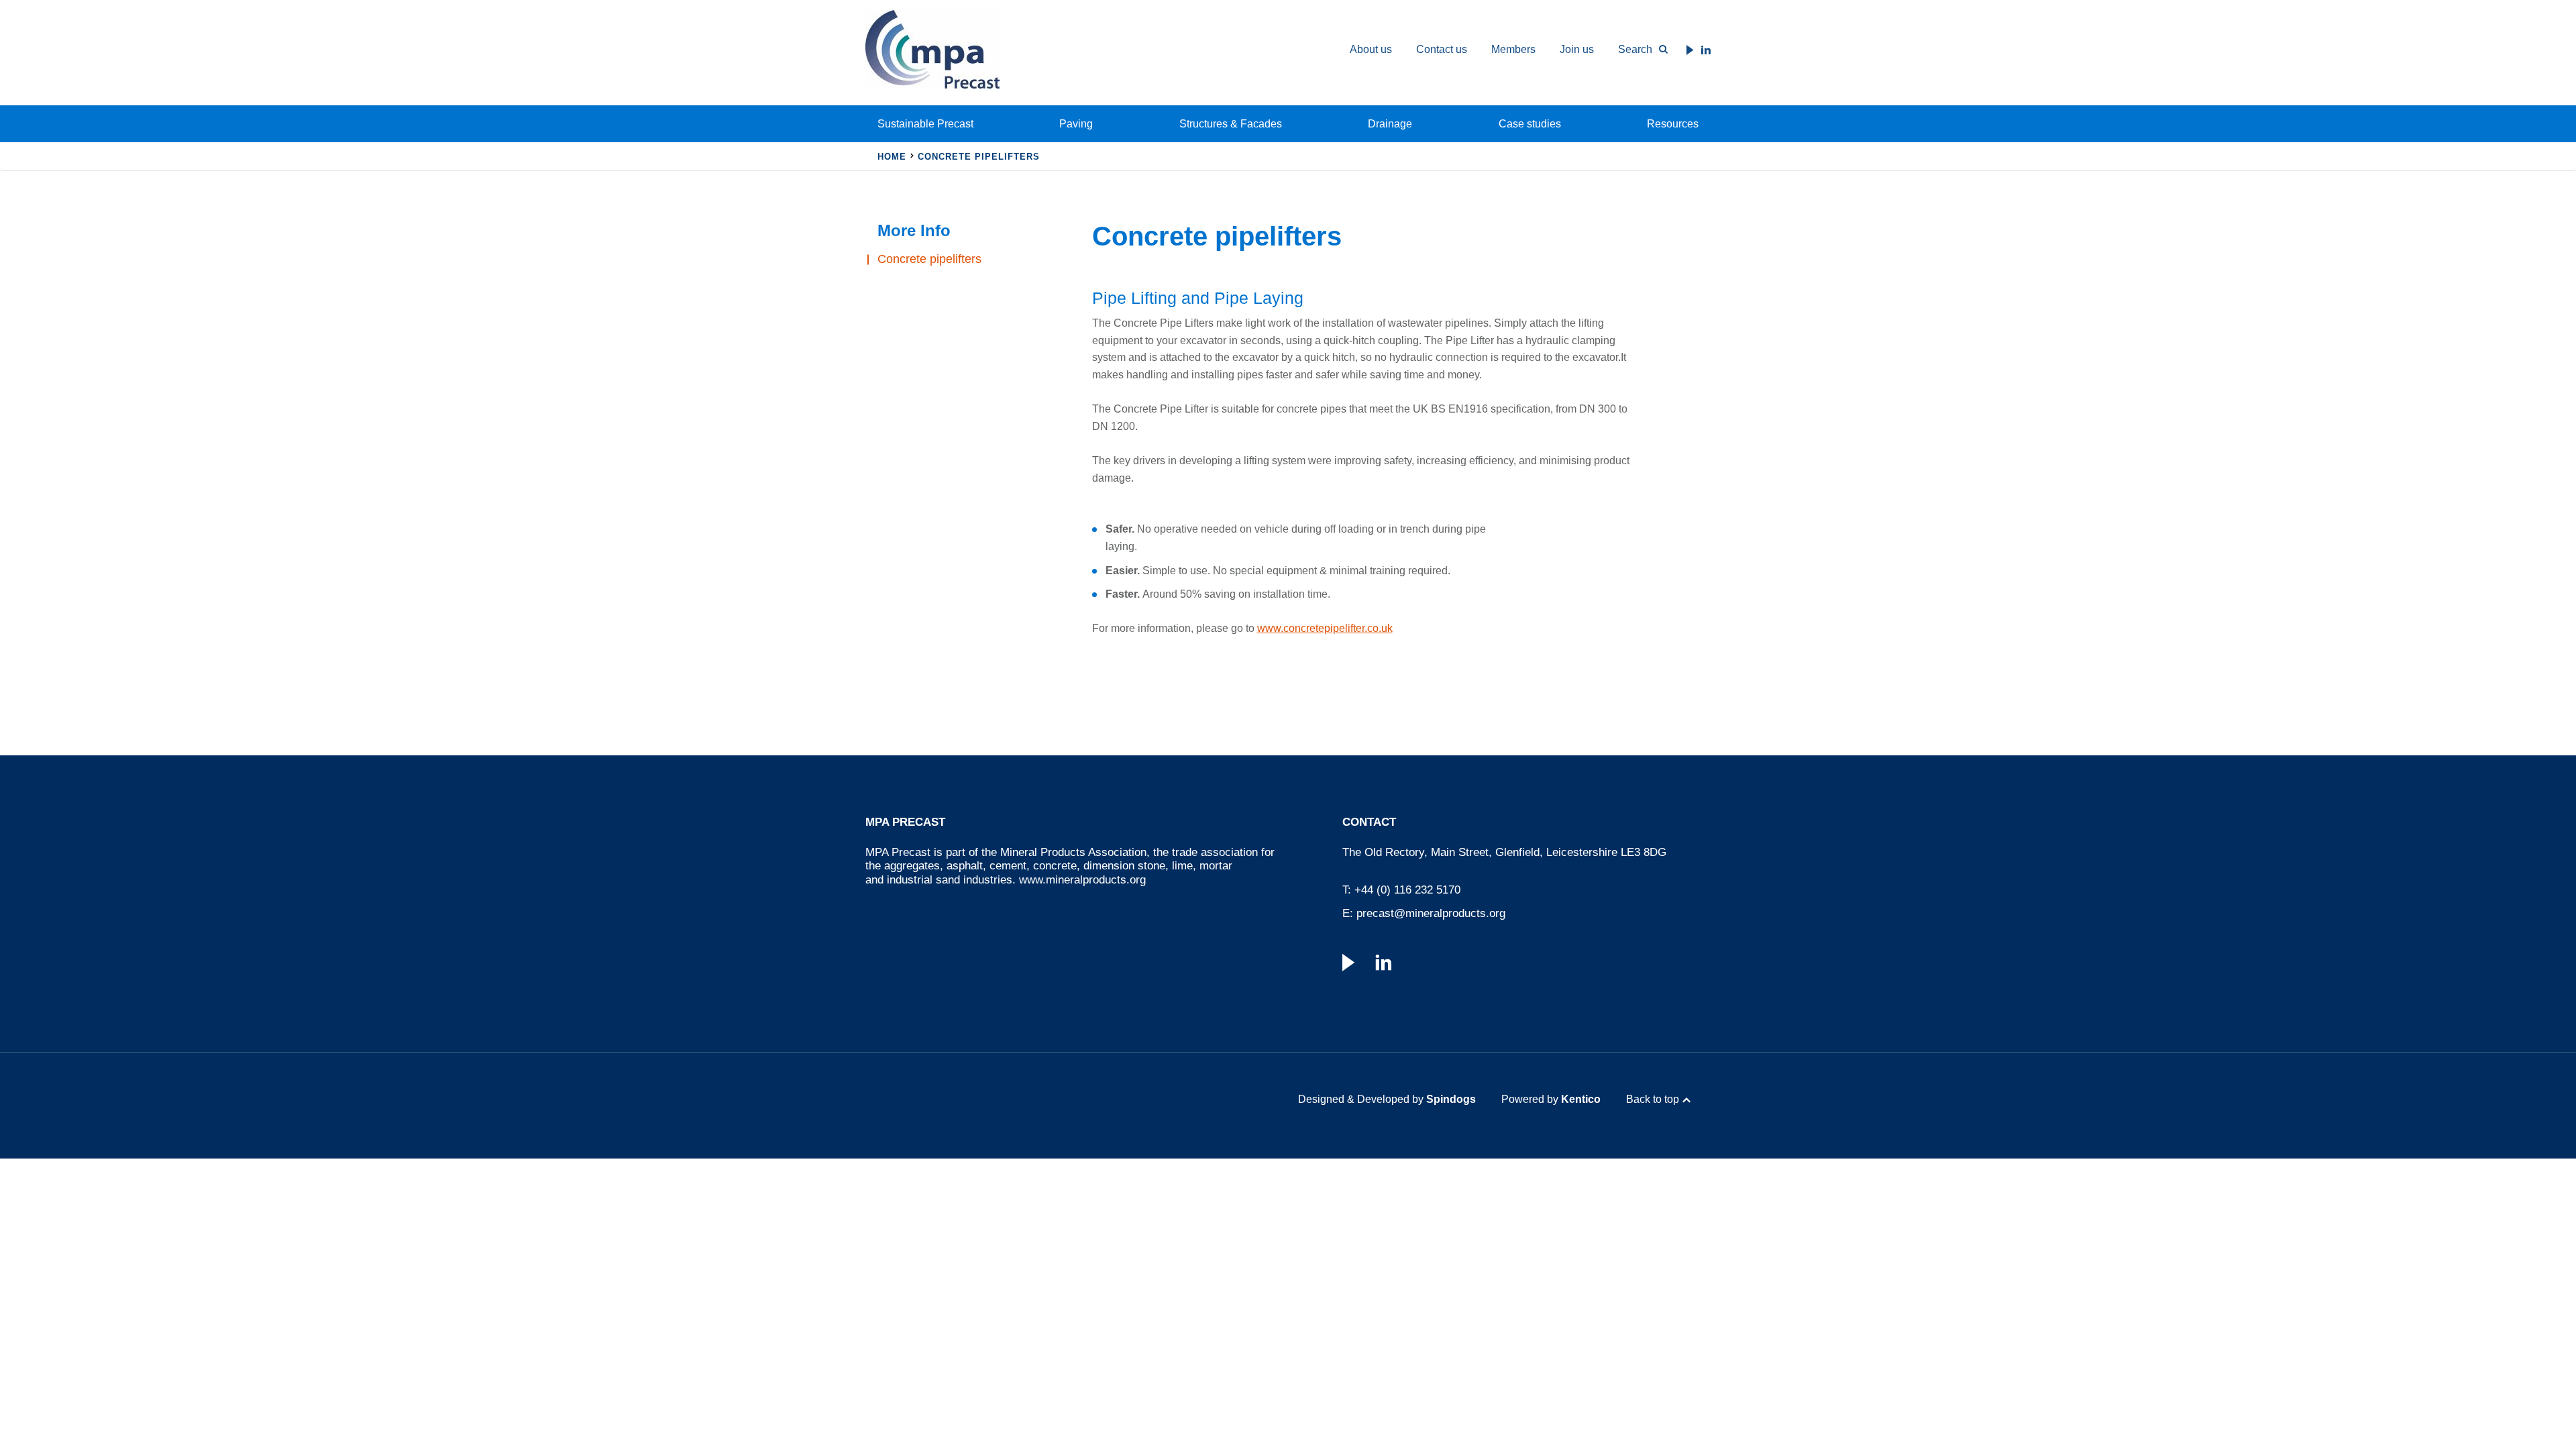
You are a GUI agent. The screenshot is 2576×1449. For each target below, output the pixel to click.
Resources (1673, 124)
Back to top (1653, 1099)
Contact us (1442, 49)
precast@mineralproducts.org (1431, 913)
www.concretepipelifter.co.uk (1325, 628)
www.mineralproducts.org (1082, 880)
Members (1513, 49)
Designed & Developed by (1387, 1099)
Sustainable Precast (925, 124)
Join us (1577, 49)
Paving (1076, 124)
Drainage (1390, 124)
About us (1371, 49)
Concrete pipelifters (929, 259)
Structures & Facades (1231, 124)
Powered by (1551, 1099)
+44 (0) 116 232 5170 (1407, 890)
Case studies (1530, 124)
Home (892, 157)
